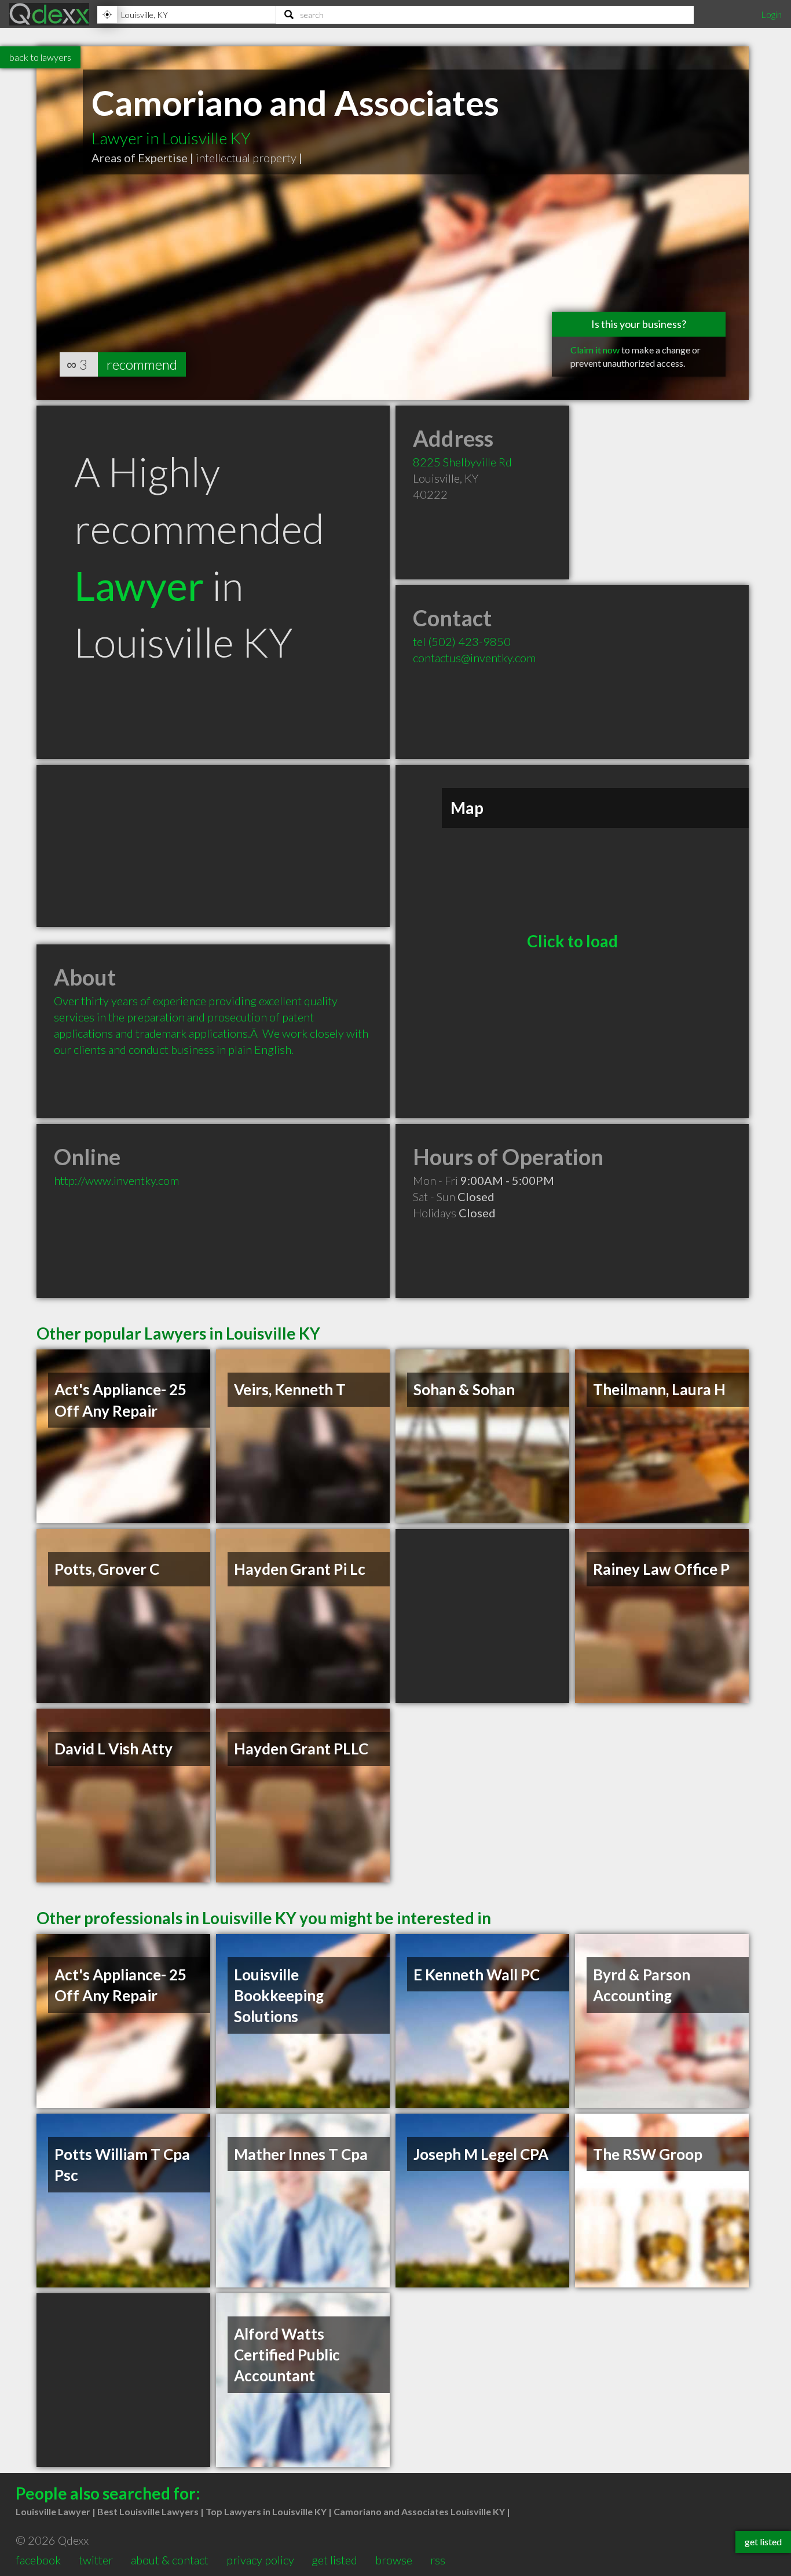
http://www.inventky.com (116, 1180)
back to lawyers (40, 57)
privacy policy (260, 2560)
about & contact (170, 2560)
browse (394, 2560)
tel (462, 641)
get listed (334, 2560)
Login (771, 14)
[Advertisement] (213, 846)
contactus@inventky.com (474, 658)
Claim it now (595, 350)
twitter (96, 2560)
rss (438, 2560)
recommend (142, 364)
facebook (38, 2560)
